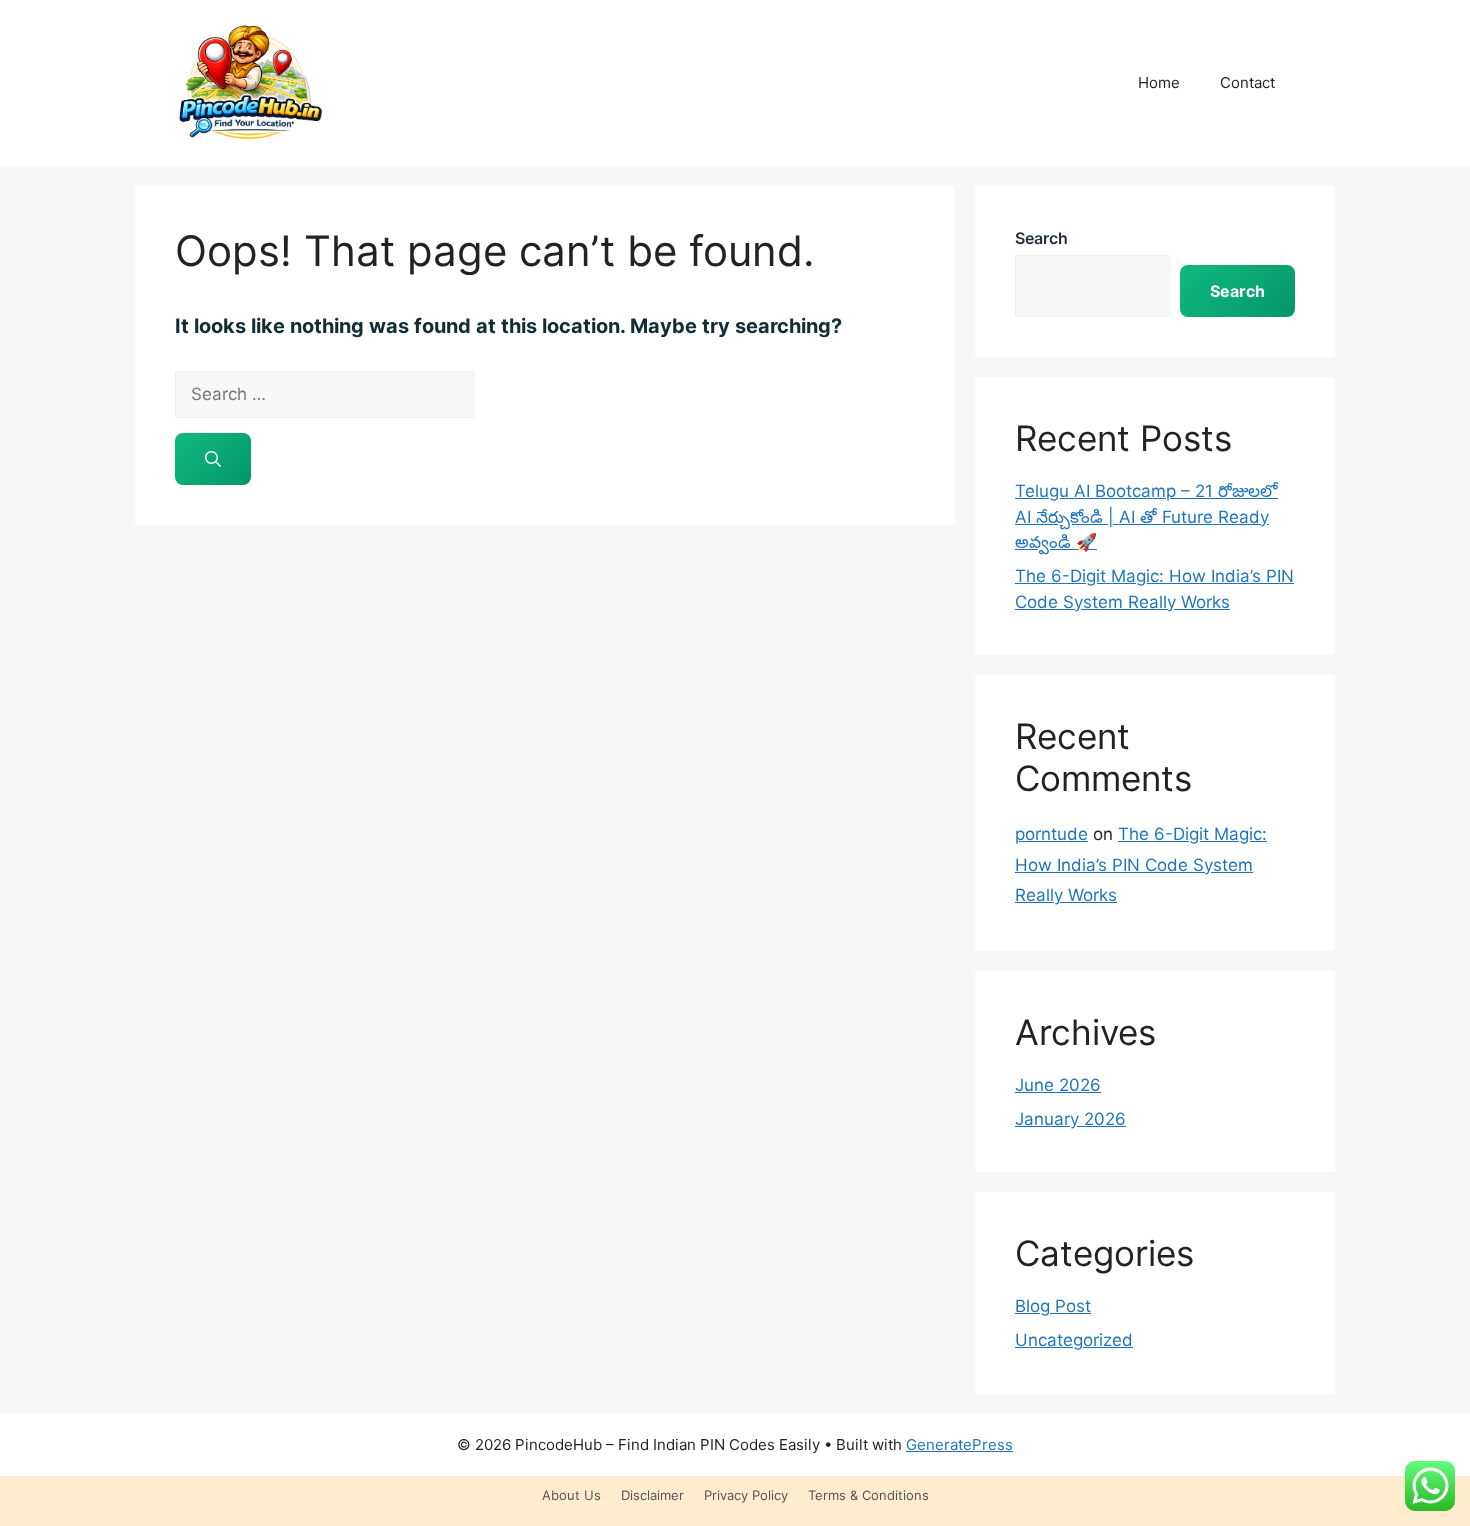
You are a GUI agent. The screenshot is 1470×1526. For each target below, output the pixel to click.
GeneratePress (959, 1444)
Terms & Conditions (868, 1495)
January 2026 (1070, 1119)
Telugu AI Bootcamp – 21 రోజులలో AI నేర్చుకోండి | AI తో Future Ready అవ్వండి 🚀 (1146, 516)
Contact (1247, 82)
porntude (1051, 834)
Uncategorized (1074, 1340)
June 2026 (1058, 1085)
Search (1041, 238)
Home (1159, 82)
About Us (571, 1495)
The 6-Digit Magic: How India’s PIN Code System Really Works (1141, 864)
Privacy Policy (746, 1495)
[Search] (213, 459)
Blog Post (1053, 1306)
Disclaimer (652, 1495)
